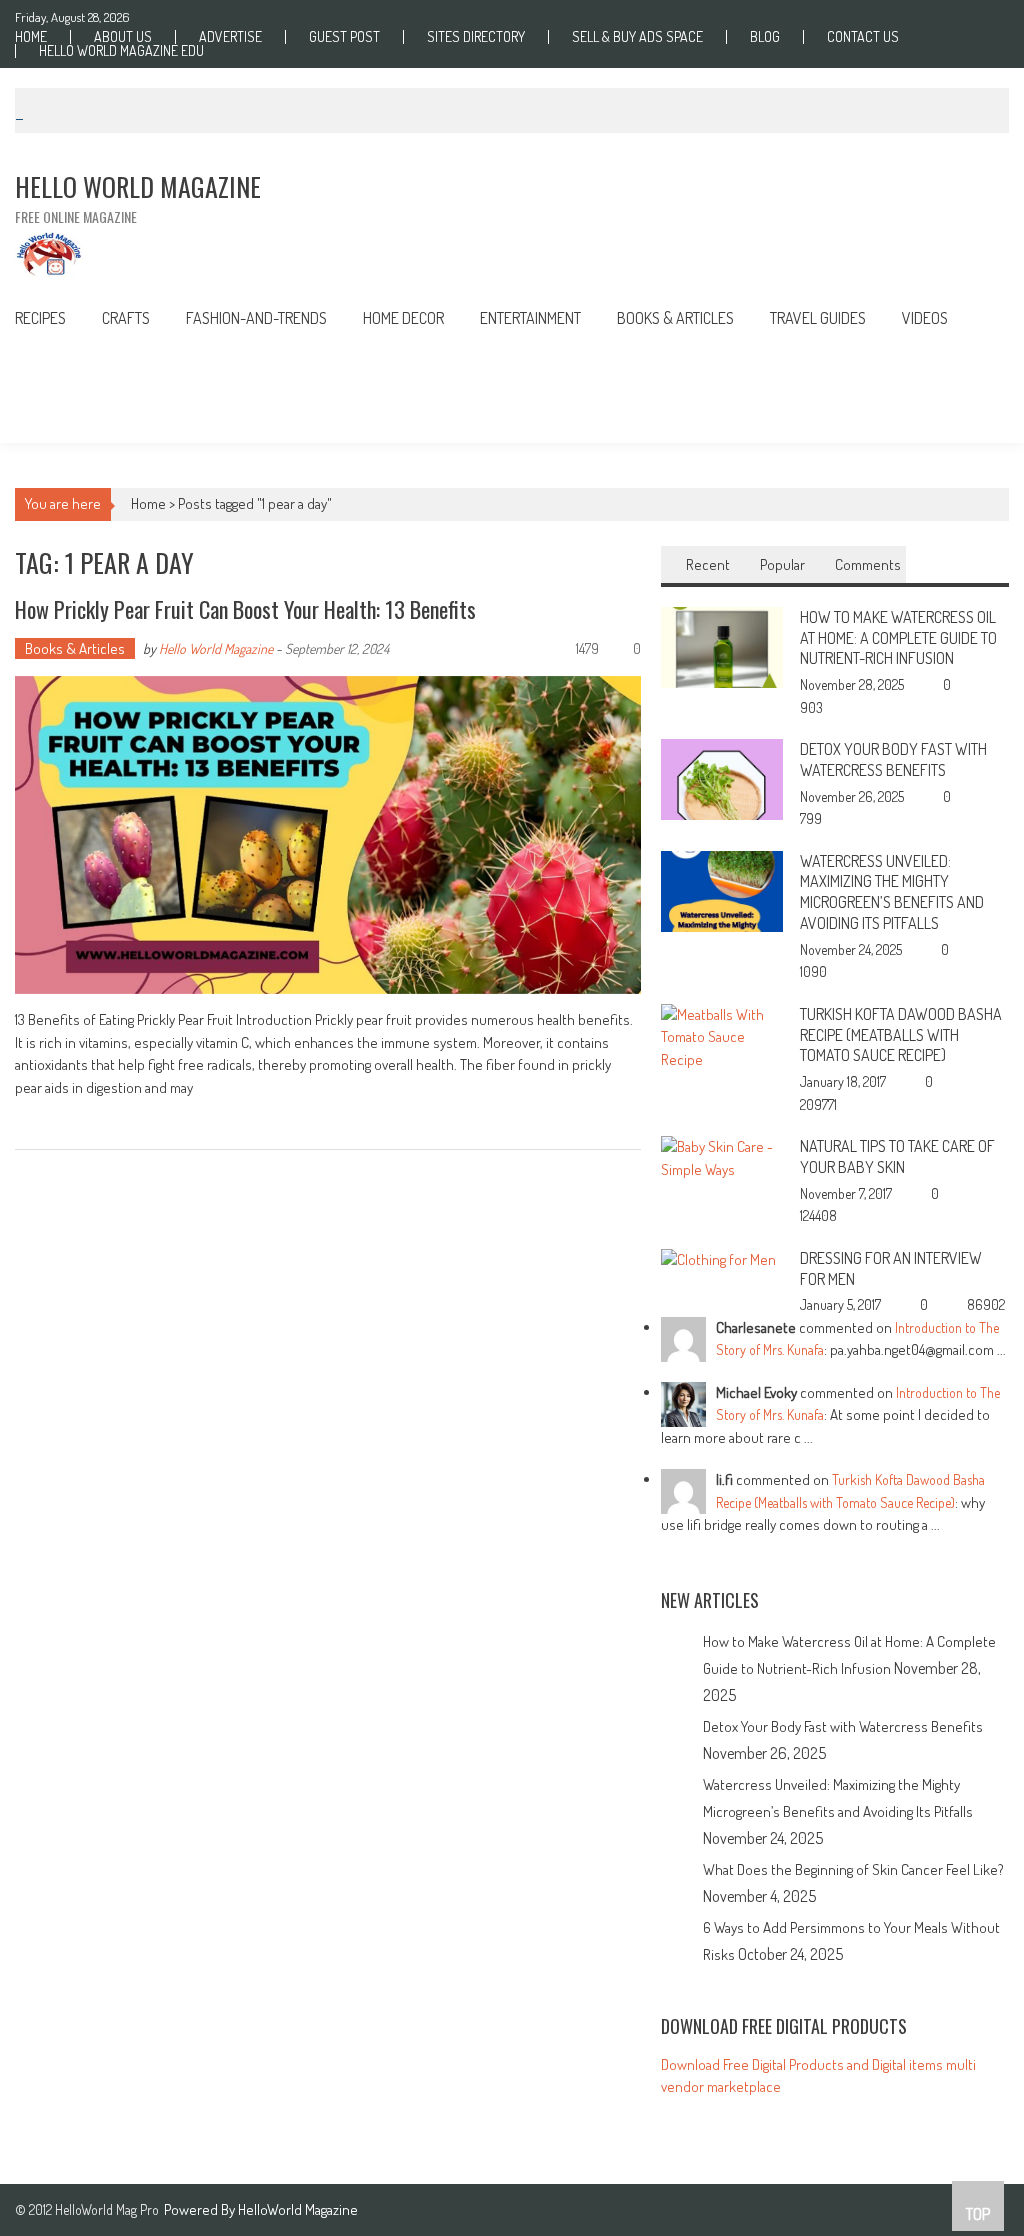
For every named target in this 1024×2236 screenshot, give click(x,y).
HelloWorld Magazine (298, 2209)
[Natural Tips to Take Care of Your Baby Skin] (722, 1156)
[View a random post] (978, 320)
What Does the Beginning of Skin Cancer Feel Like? (853, 1869)
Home (31, 37)
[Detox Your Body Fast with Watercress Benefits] (722, 777)
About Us (123, 37)
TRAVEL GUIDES (818, 318)
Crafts (126, 318)
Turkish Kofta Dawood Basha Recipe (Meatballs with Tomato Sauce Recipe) (901, 1035)
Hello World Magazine (216, 648)
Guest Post (344, 37)
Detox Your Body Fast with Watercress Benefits (893, 759)
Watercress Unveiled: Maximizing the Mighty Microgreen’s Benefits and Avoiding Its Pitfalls (892, 892)
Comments (868, 564)
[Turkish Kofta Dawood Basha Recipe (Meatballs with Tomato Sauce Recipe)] (722, 1035)
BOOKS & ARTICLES (675, 318)
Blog (765, 37)
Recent (708, 564)
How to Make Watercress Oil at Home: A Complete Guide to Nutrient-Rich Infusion (898, 638)
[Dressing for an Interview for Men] (718, 1258)
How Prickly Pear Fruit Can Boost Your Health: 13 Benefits (245, 609)
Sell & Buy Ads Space (637, 37)
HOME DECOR (403, 318)
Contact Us (863, 37)
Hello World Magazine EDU (121, 51)
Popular (782, 564)
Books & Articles (75, 648)
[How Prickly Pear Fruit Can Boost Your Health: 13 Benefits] (328, 835)
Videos (925, 318)
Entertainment (530, 318)
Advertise (230, 37)
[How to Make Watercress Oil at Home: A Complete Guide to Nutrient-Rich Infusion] (722, 645)
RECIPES (40, 318)
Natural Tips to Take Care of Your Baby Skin (897, 1156)
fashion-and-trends (256, 318)
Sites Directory (476, 37)
